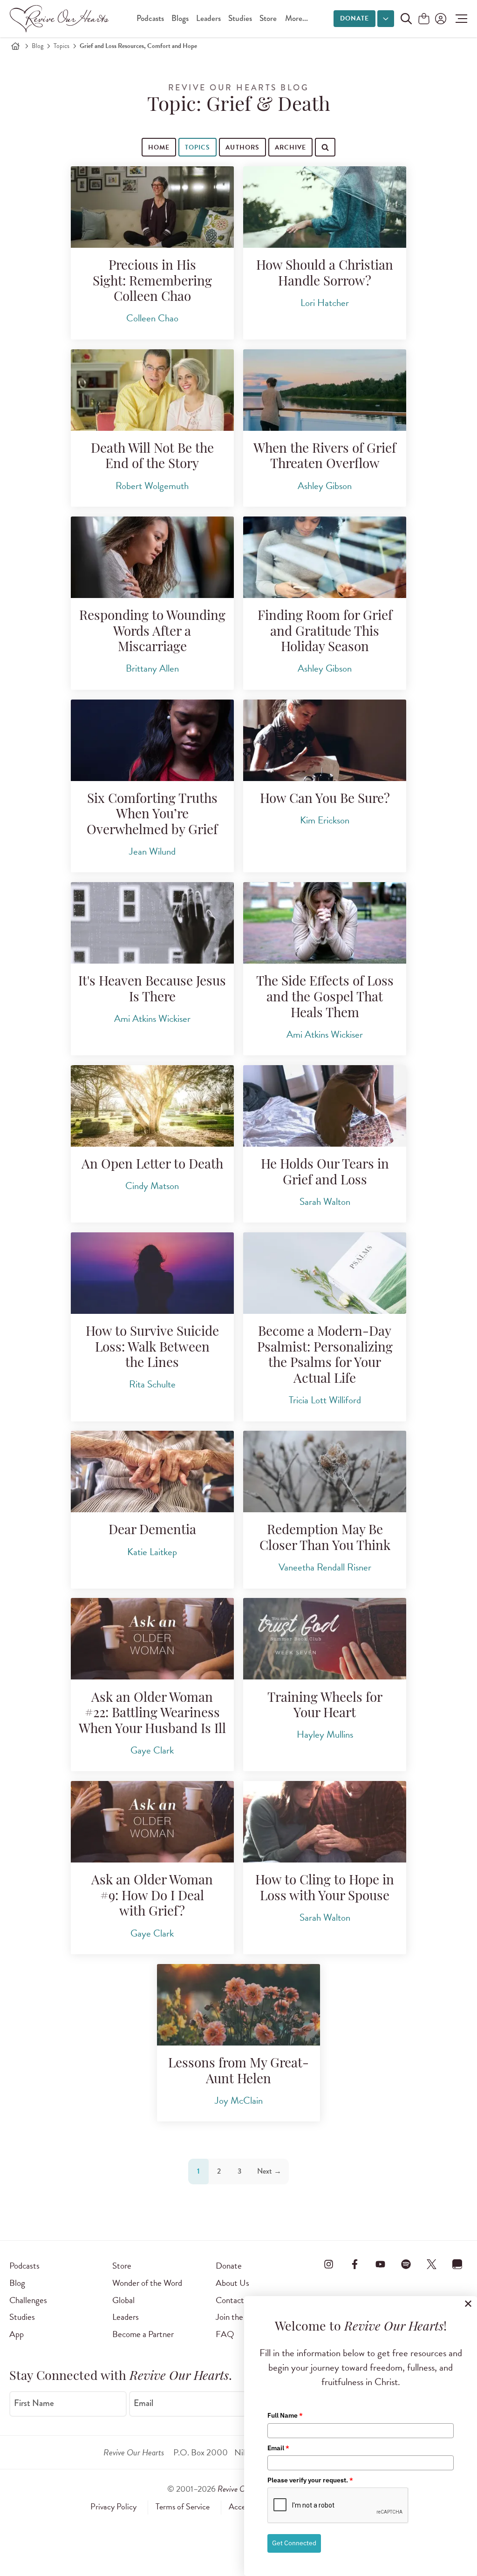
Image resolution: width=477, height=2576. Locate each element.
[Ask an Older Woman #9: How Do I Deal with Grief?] (152, 1822)
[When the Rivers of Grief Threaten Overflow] (325, 390)
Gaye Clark (152, 1750)
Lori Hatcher (325, 303)
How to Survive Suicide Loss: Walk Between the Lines (152, 1348)
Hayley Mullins (325, 1734)
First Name (34, 2403)
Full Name (285, 2415)
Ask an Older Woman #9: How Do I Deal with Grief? (152, 1897)
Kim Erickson (325, 820)
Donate (354, 18)
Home (159, 147)
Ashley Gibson (325, 486)
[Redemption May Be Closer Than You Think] (325, 1472)
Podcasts (150, 18)
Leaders (208, 18)
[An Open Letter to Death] (152, 1106)
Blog (37, 46)
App (17, 2334)
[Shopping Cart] (424, 19)
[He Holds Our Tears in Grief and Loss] (325, 1106)
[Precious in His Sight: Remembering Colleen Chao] (152, 207)
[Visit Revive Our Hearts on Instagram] (329, 2264)
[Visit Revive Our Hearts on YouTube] (380, 2264)
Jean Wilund (152, 851)
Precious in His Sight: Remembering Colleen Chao (152, 282)
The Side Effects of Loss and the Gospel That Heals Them (325, 998)
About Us (232, 2283)
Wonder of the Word (147, 2283)
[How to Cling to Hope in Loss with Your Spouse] (325, 1822)
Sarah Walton (325, 1202)
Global (123, 2300)
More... (296, 18)
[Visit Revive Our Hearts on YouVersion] (457, 2264)
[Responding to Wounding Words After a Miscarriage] (152, 557)
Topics (61, 46)
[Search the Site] (406, 19)
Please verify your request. (310, 2480)
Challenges (28, 2300)
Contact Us (236, 2300)
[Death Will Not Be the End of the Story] (152, 390)
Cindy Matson (152, 1186)
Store (268, 18)
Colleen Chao (152, 318)
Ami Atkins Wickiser (152, 1019)
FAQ (225, 2334)
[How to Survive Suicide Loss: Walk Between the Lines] (152, 1273)
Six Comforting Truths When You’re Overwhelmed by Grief (152, 815)
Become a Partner (143, 2334)
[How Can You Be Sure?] (325, 740)
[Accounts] (440, 19)
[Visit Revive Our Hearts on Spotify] (406, 2264)
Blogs (180, 18)
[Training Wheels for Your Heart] (325, 1639)
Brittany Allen (152, 668)
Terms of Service (183, 2507)
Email (143, 2403)
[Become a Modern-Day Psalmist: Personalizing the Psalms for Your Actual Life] (325, 1273)
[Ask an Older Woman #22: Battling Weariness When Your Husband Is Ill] (152, 1639)
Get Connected (294, 2543)
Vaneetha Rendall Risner (325, 1567)
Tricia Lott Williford (325, 1400)
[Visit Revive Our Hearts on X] (432, 2264)
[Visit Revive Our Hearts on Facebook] (354, 2264)
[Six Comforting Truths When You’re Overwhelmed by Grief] (152, 740)
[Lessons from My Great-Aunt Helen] (238, 2005)
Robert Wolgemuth (152, 486)
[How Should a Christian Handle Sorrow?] (325, 207)
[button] (459, 19)
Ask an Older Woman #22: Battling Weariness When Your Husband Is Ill (152, 1714)
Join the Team (239, 2317)
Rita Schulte (152, 1384)
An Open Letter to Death (152, 1165)
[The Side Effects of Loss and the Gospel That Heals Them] (325, 923)
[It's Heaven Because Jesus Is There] (152, 923)
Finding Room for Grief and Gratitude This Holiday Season (325, 632)
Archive (290, 147)
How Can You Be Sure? (325, 800)
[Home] (15, 46)
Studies (240, 18)
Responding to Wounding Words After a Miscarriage (152, 632)
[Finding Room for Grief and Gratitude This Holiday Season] (325, 557)
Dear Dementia (152, 1531)
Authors (242, 147)
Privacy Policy (113, 2507)
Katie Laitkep (152, 1552)
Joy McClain (239, 2100)
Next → (269, 2171)
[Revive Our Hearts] (61, 19)
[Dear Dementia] (152, 1472)
